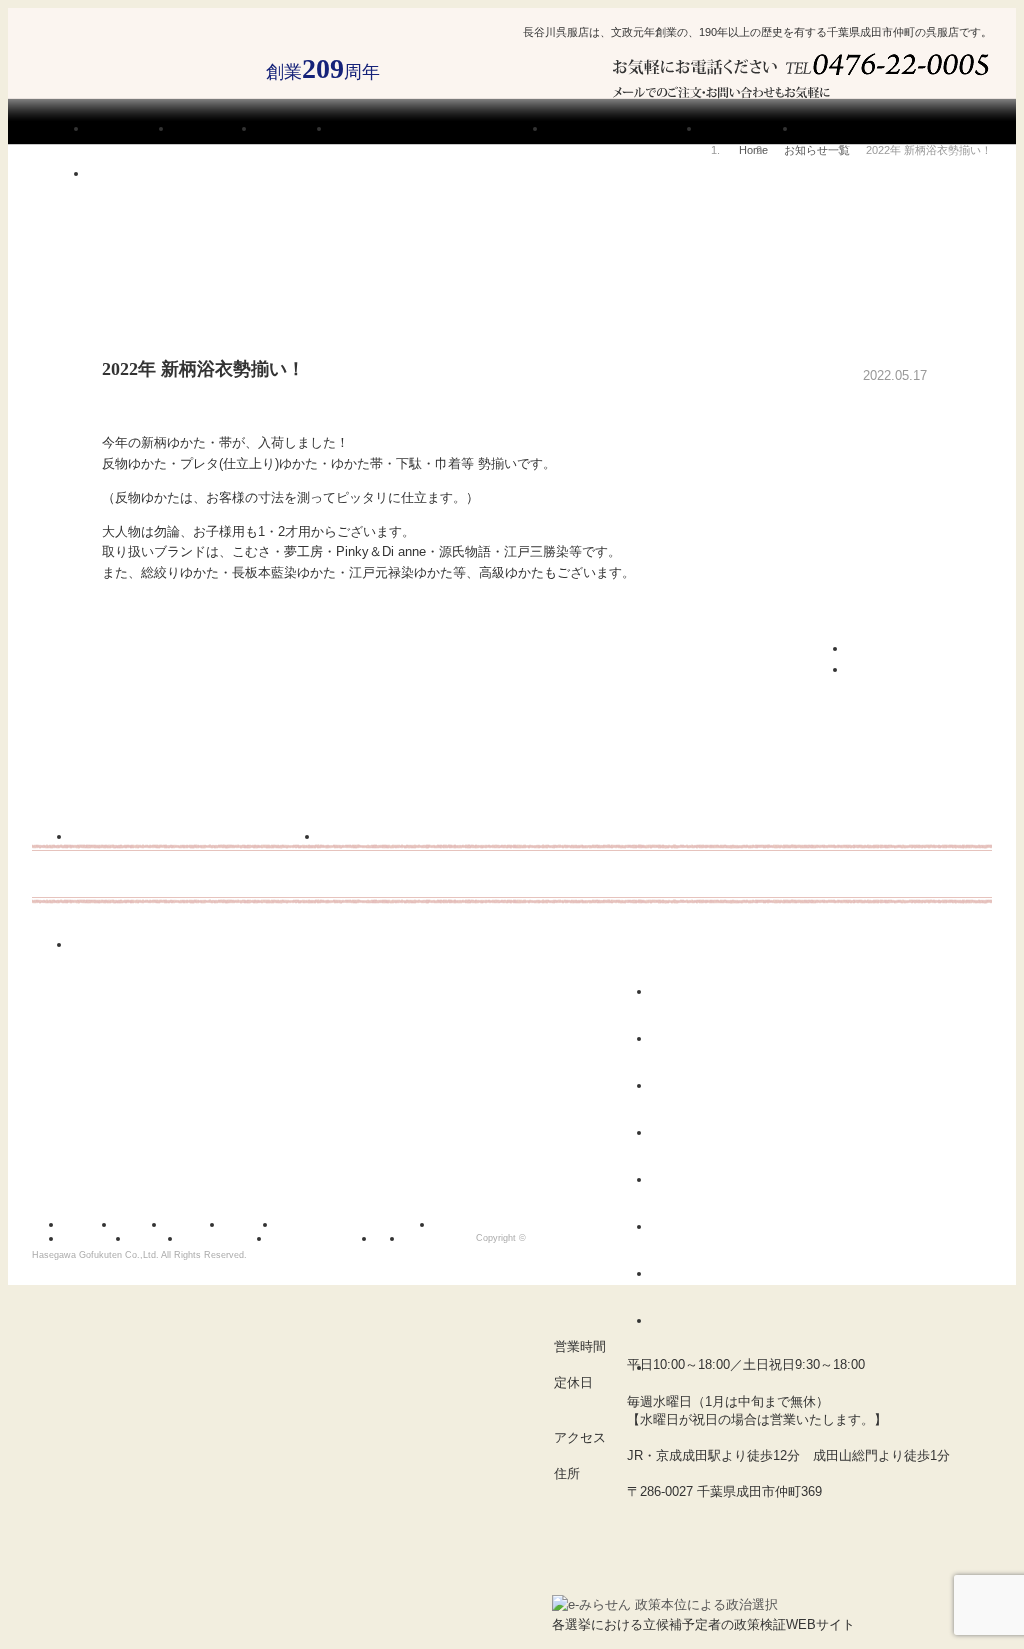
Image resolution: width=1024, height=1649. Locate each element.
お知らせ (147, 1223)
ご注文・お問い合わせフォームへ (912, 80)
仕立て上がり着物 (725, 1133)
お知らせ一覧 (817, 150)
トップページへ (889, 668)
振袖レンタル (103, 1237)
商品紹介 (162, 1237)
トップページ (90, 1223)
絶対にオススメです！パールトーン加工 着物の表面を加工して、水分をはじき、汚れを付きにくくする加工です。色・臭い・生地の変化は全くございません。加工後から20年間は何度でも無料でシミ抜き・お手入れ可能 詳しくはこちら (296, 989)
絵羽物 (688, 992)
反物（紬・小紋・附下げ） (711, 1046)
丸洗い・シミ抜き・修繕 (496, 1223)
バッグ (686, 1180)
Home (753, 150)
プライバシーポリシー (330, 1237)
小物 (680, 1227)
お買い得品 (702, 1368)
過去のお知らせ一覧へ (907, 647)
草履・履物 (701, 1274)
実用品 (687, 1321)
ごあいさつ (201, 1223)
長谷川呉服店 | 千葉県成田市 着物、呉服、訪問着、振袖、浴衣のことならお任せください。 (139, 68)
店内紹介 (257, 1223)
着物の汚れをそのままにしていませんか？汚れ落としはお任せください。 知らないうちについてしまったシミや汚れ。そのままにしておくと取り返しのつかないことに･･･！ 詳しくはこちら (452, 881)
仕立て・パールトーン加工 (362, 1223)
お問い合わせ (446, 1237)
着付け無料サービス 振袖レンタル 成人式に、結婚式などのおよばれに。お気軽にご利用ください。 (196, 881)
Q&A (396, 1237)
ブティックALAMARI (772, 1537)
